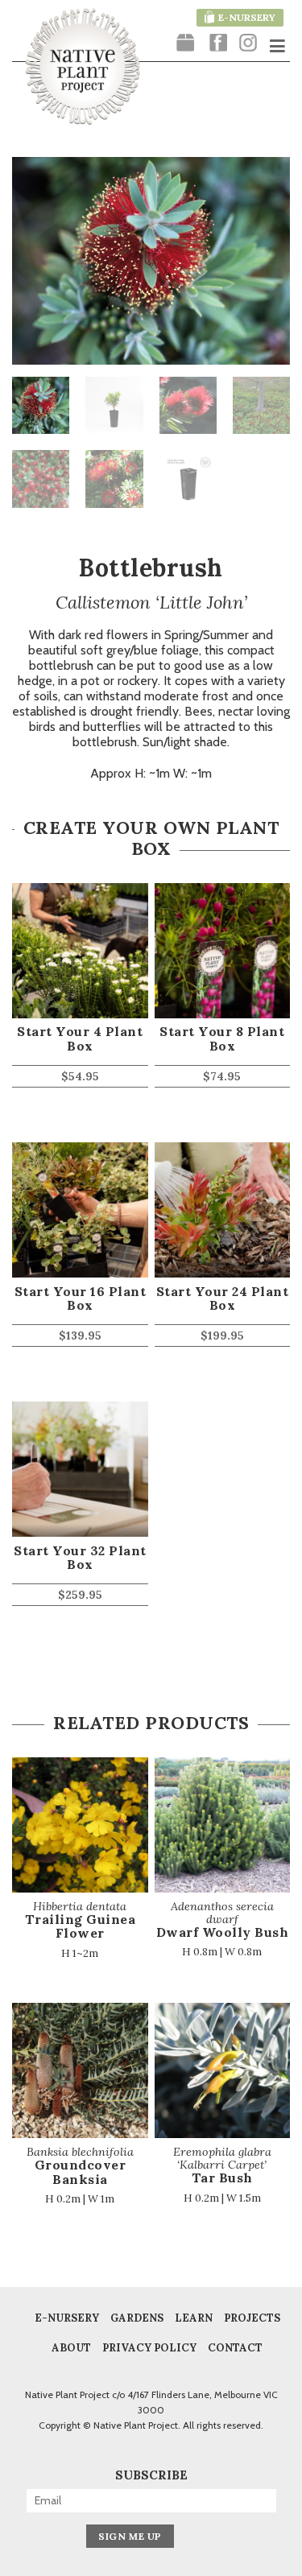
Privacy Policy (149, 2348)
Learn (194, 2318)
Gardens (137, 2318)
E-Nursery (67, 2318)
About (71, 2348)
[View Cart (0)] (185, 44)
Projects (252, 2318)
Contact (235, 2348)
